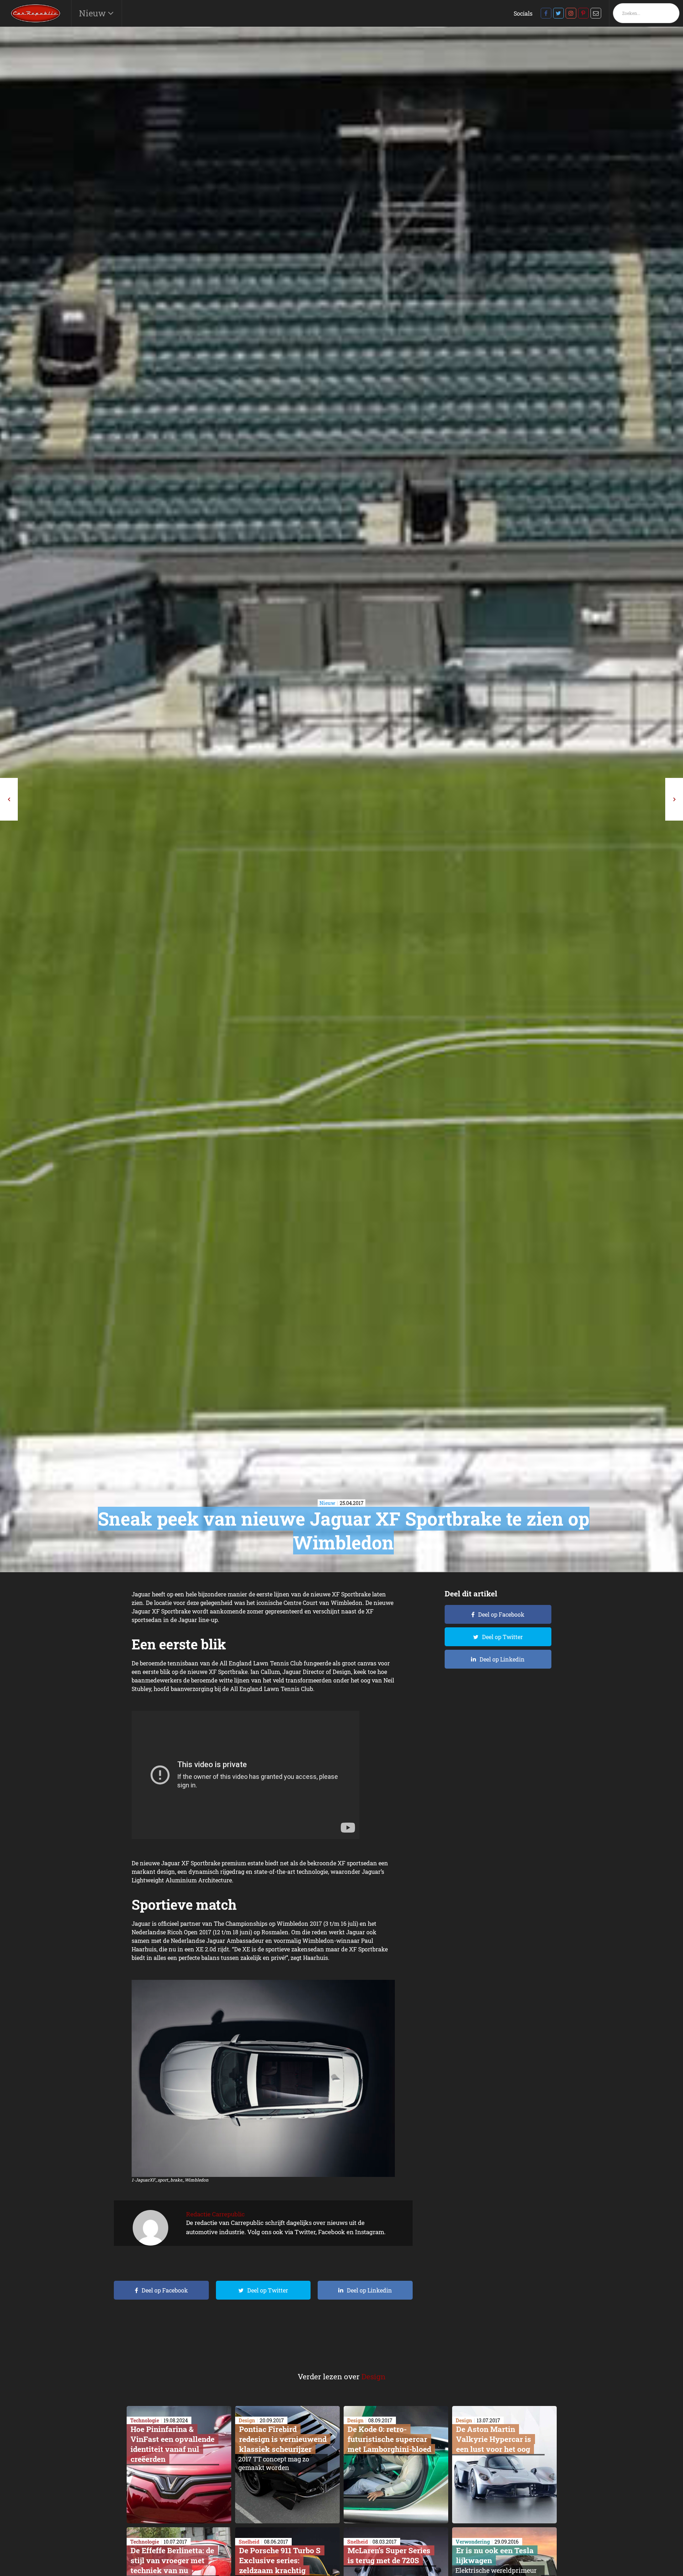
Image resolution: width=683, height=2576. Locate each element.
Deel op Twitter (268, 2290)
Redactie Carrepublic (215, 2214)
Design (374, 2376)
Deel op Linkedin (369, 2290)
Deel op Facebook (165, 2290)
